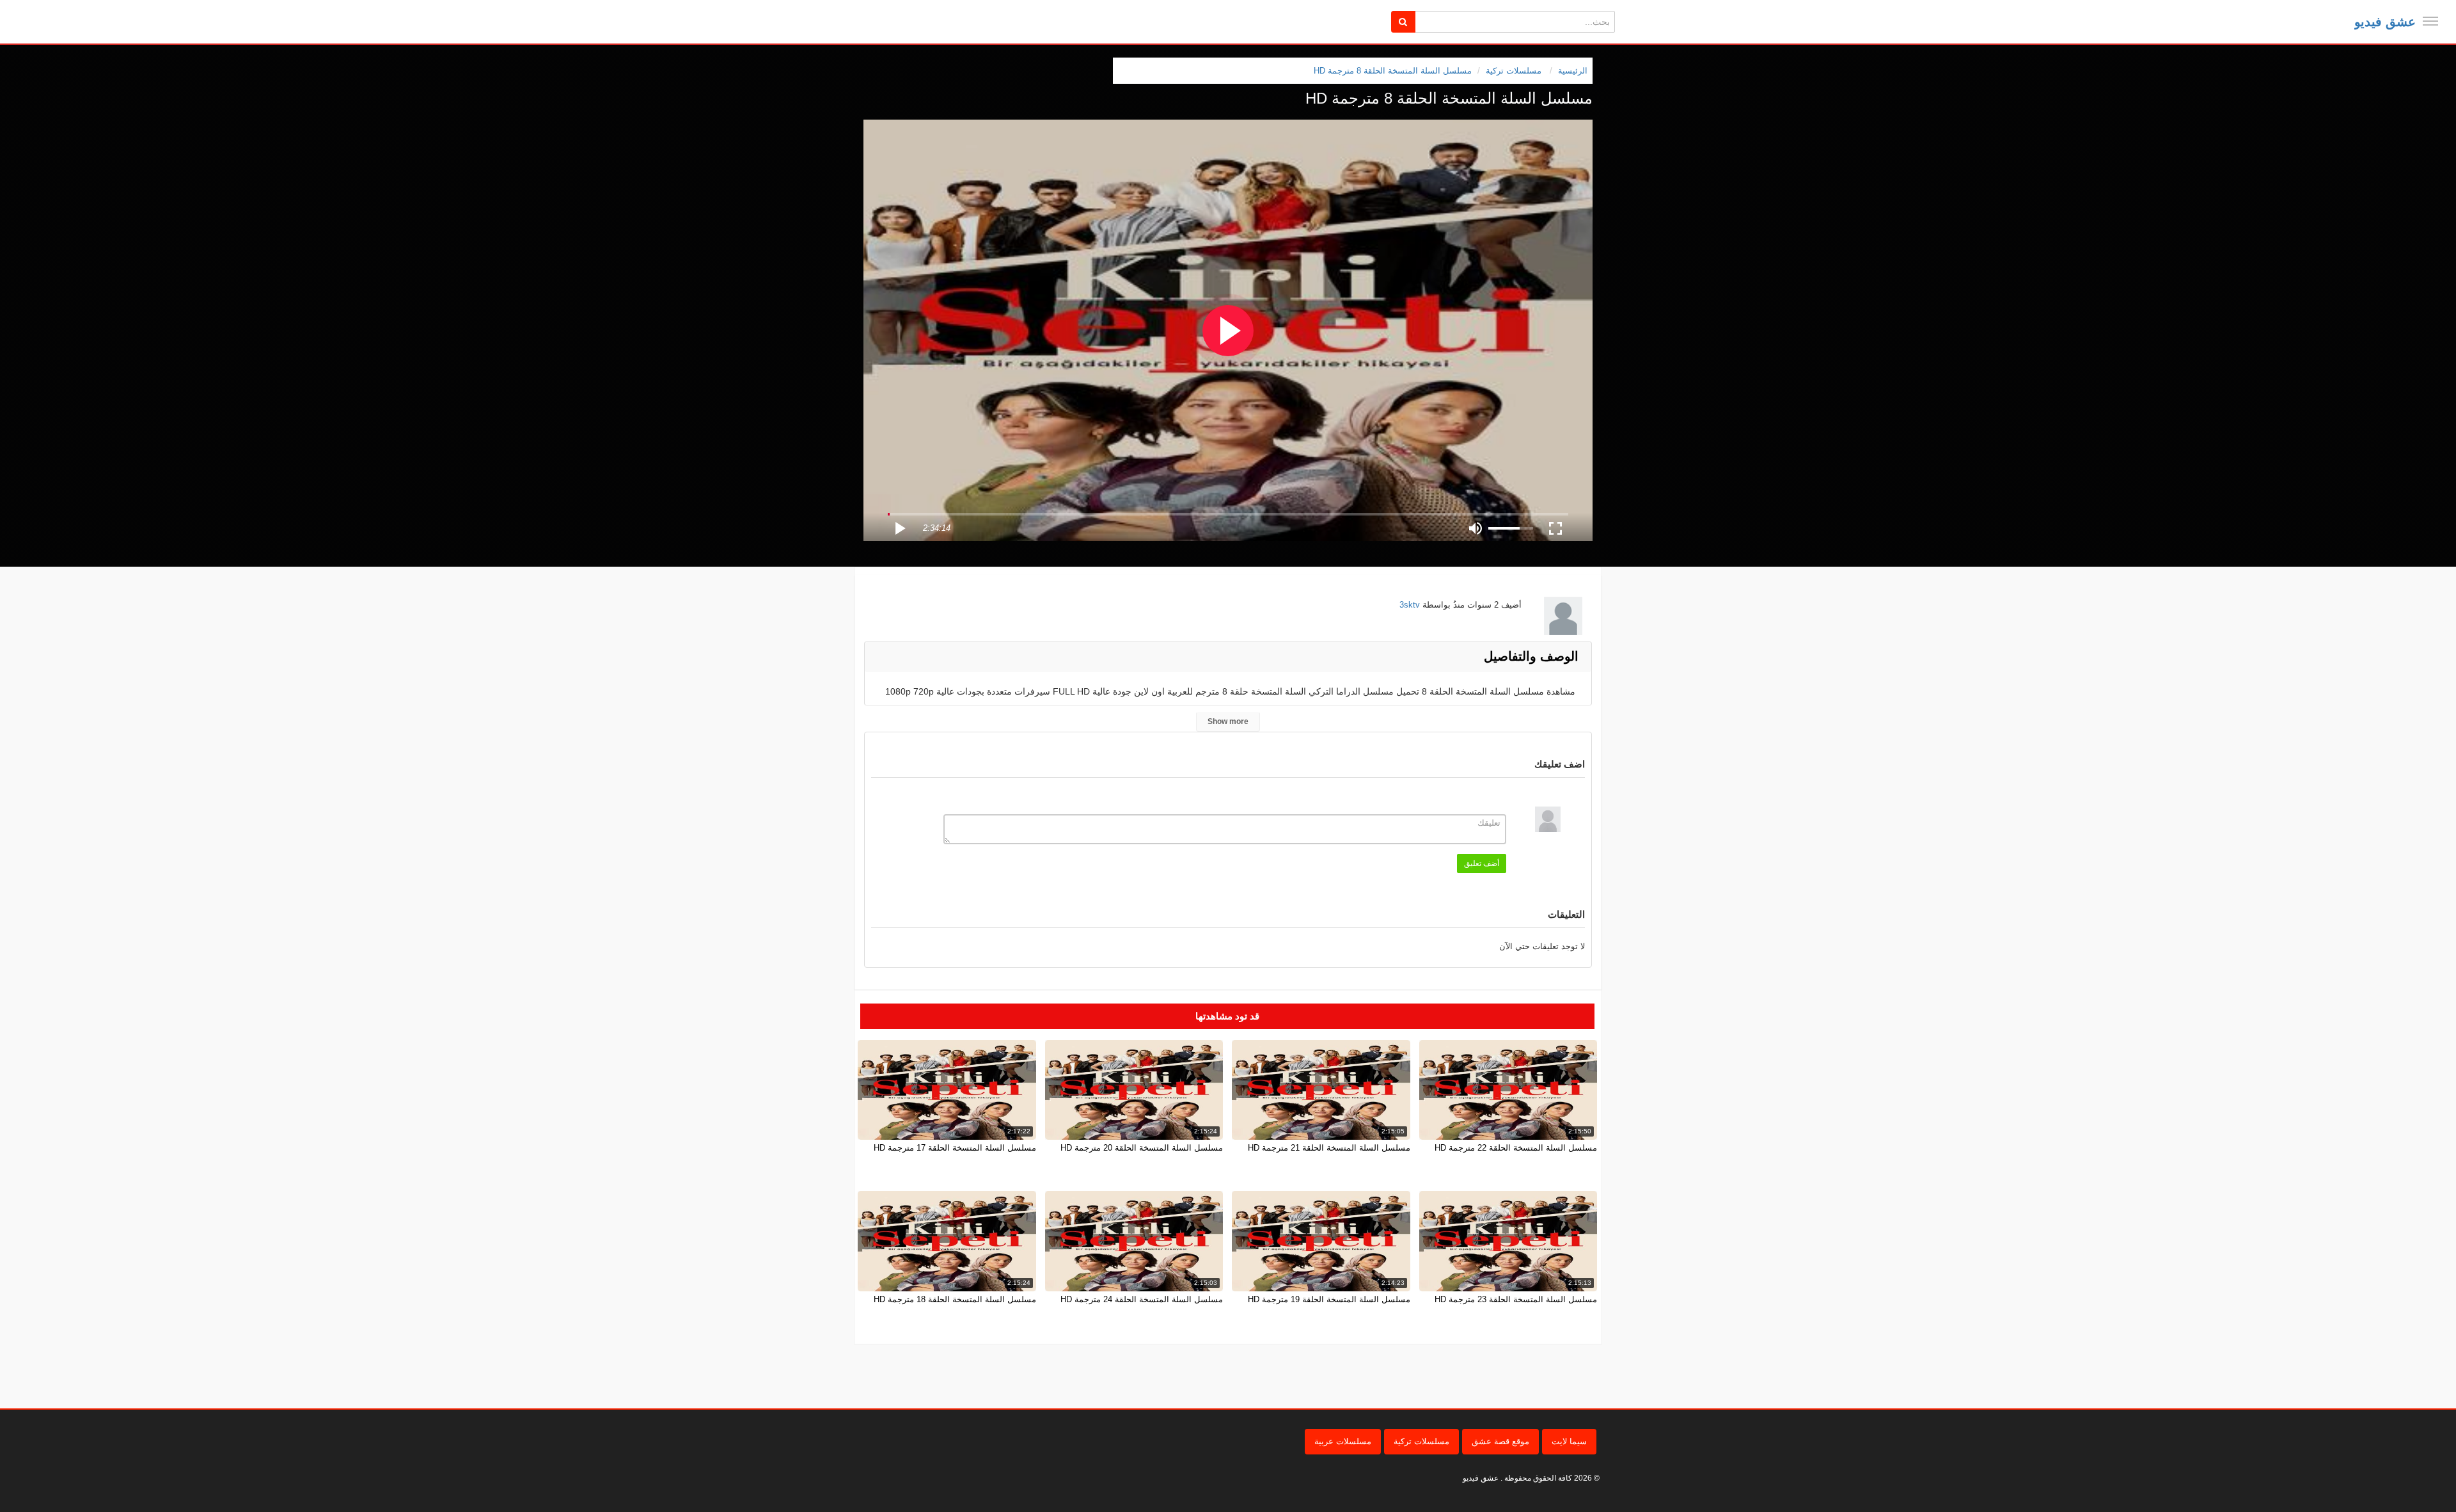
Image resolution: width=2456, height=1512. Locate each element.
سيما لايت (1569, 1441)
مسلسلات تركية (1421, 1441)
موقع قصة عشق (1500, 1441)
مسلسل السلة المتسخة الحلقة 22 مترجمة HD (1516, 1148)
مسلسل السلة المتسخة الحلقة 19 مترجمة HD (1329, 1299)
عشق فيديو (2385, 22)
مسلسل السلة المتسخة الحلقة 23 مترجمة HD (1516, 1299)
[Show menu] (2430, 21)
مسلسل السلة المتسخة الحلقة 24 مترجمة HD (1142, 1299)
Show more (1228, 721)
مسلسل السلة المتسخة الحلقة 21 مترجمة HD (1329, 1148)
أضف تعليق (1482, 863)
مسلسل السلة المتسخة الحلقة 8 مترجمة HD (1393, 71)
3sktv (1410, 605)
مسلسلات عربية (1343, 1441)
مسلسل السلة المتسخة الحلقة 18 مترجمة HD (955, 1299)
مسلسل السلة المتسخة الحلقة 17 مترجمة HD (955, 1148)
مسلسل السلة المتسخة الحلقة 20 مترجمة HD (1142, 1148)
